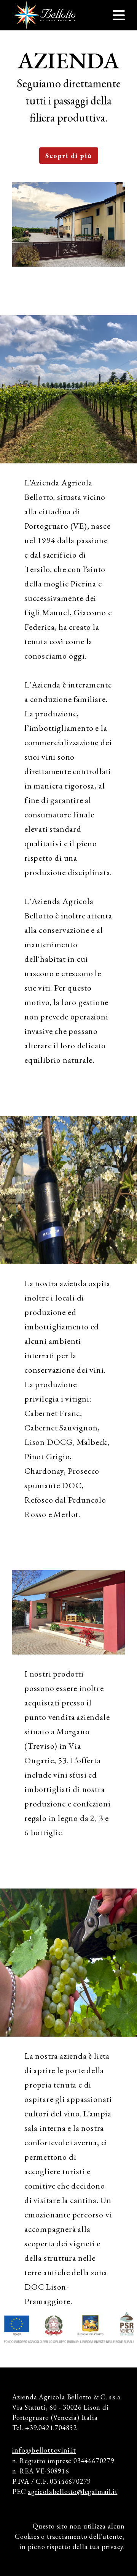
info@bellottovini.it (44, 2450)
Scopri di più (69, 156)
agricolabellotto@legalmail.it (72, 2491)
